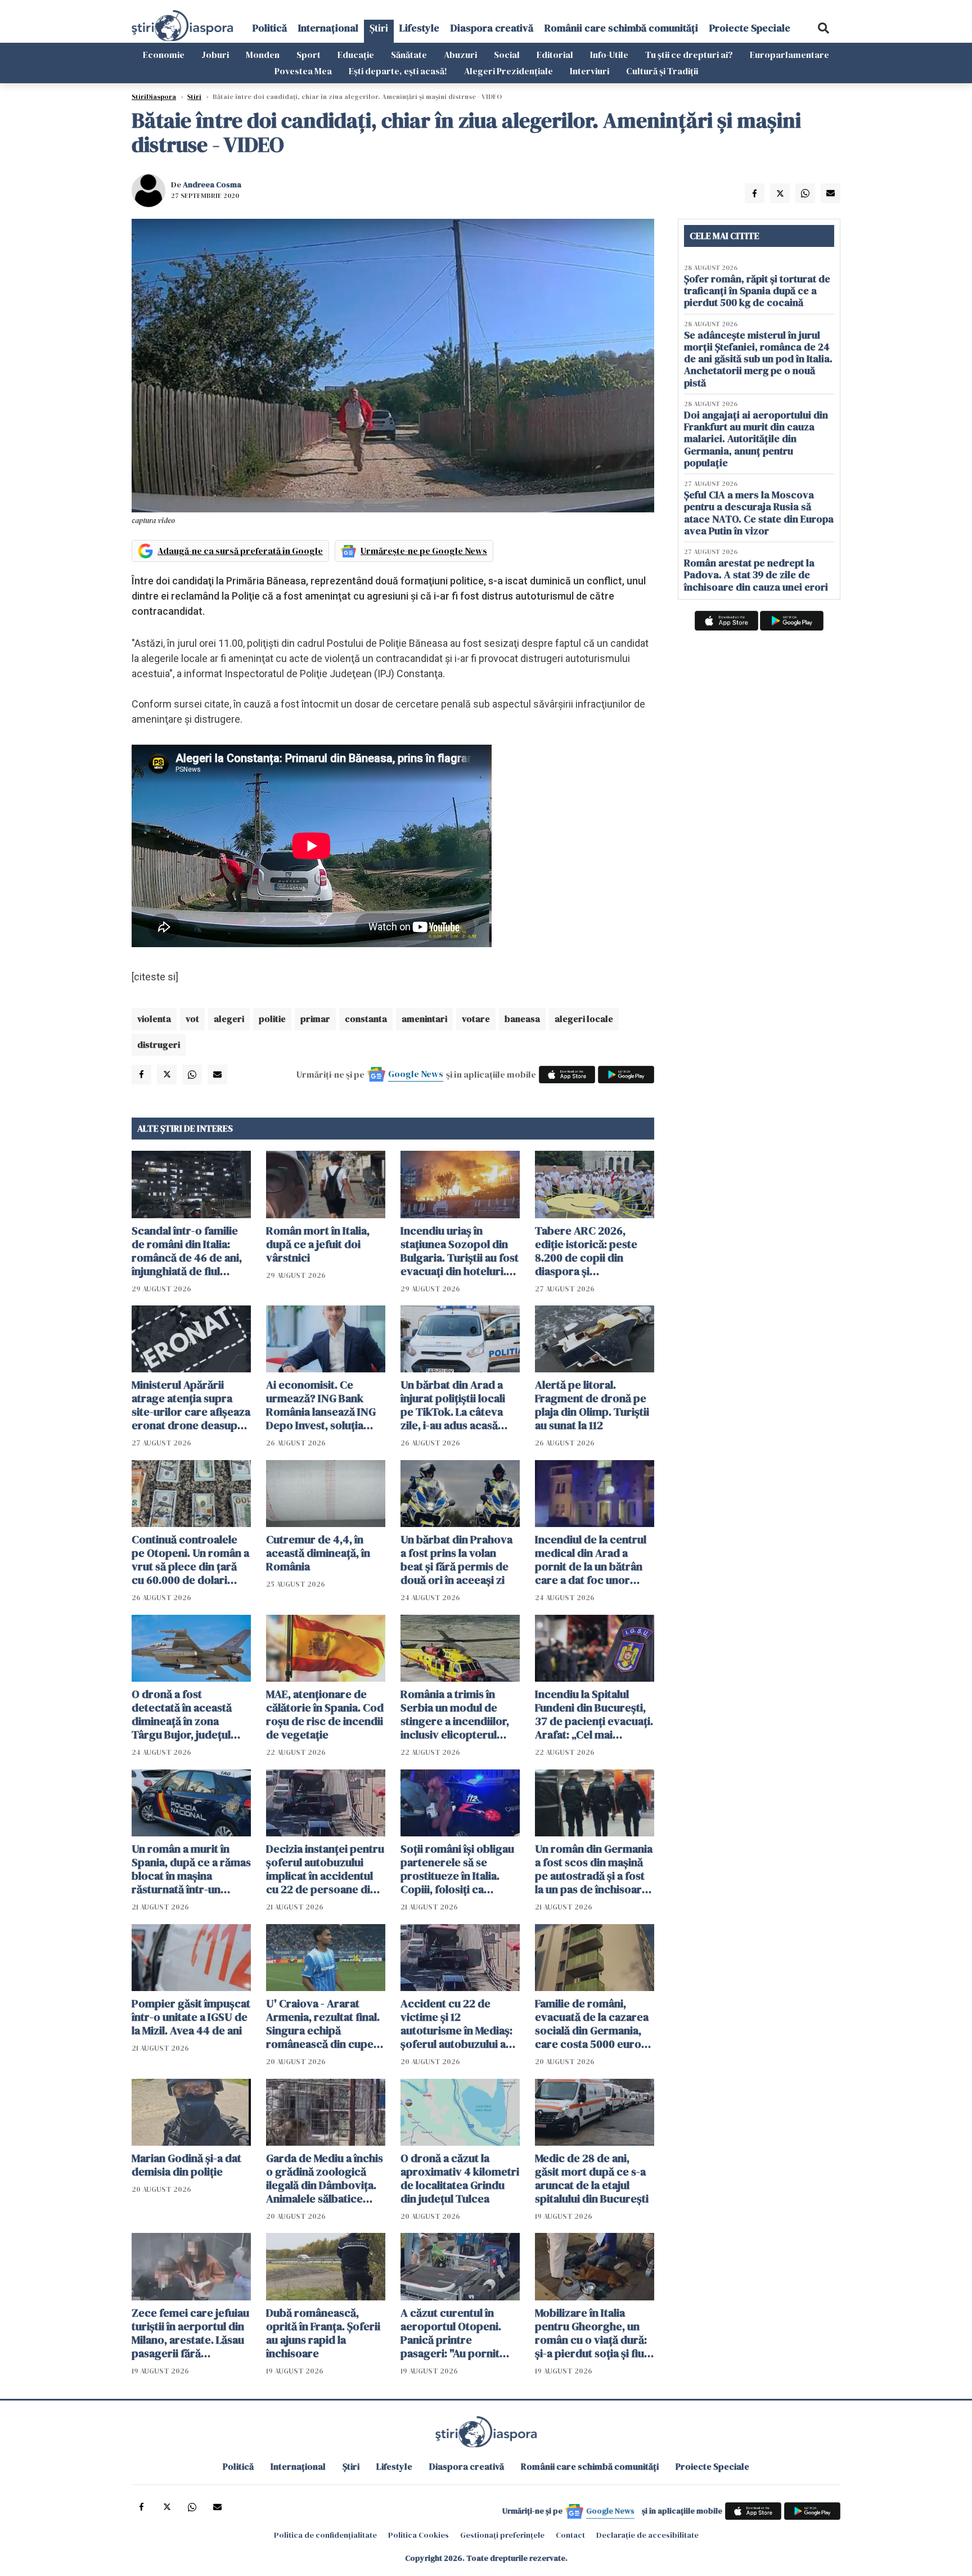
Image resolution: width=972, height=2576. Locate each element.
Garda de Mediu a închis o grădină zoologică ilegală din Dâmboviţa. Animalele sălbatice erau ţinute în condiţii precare (325, 2178)
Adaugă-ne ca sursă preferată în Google (240, 551)
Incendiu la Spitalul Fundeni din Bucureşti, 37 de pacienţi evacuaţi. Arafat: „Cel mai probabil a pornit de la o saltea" (594, 1714)
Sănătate (409, 55)
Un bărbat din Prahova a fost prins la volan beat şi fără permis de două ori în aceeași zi (456, 1560)
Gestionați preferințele (502, 2535)
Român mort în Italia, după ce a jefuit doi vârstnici (318, 1244)
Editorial (555, 55)
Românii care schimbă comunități (621, 28)
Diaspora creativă (492, 28)
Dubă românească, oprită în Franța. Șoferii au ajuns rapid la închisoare (323, 2333)
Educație (356, 55)
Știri (379, 28)
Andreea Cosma (212, 184)
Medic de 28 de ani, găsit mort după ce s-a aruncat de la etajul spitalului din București (592, 2178)
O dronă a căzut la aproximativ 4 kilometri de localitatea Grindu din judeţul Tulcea (460, 2178)
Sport (309, 55)
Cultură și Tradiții (662, 71)
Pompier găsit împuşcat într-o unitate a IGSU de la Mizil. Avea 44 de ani (191, 2017)
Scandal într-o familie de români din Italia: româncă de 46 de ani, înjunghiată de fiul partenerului (187, 1251)
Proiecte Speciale (750, 28)
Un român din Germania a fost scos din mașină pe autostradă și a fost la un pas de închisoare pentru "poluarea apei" (594, 1869)
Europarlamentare (789, 55)
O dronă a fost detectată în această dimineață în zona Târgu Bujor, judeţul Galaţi (182, 1714)
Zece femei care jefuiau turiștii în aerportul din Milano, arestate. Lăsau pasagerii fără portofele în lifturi (190, 2333)
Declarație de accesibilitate (647, 2535)
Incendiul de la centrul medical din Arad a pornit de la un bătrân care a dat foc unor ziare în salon (591, 1560)
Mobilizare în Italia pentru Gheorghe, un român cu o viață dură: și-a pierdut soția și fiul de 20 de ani (591, 2333)
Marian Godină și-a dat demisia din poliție (186, 2165)
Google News (416, 1074)
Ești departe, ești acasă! (398, 71)
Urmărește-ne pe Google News (424, 551)
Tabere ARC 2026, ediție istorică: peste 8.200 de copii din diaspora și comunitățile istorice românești (587, 1251)
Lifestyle (419, 28)
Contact (570, 2535)
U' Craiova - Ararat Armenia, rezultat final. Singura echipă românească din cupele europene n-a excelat (324, 2024)
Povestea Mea (303, 71)
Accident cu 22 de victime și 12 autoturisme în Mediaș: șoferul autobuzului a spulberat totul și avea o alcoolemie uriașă (460, 2024)
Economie (164, 55)
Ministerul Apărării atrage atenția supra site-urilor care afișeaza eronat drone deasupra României (191, 1405)
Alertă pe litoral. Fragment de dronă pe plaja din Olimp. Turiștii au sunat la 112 (592, 1405)
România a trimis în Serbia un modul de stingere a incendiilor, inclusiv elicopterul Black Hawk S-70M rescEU (455, 1714)
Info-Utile (609, 55)
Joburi (215, 55)
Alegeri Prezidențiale (508, 71)
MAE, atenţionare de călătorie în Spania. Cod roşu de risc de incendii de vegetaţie (325, 1714)
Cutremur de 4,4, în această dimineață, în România (318, 1553)
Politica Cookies (418, 2535)
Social (507, 55)
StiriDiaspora (154, 97)
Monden (263, 55)
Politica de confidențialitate (325, 2535)
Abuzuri (460, 55)
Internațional (328, 28)
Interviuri (589, 71)
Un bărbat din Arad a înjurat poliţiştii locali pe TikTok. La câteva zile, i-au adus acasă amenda (453, 1405)
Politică (270, 28)
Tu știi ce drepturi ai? (689, 55)
